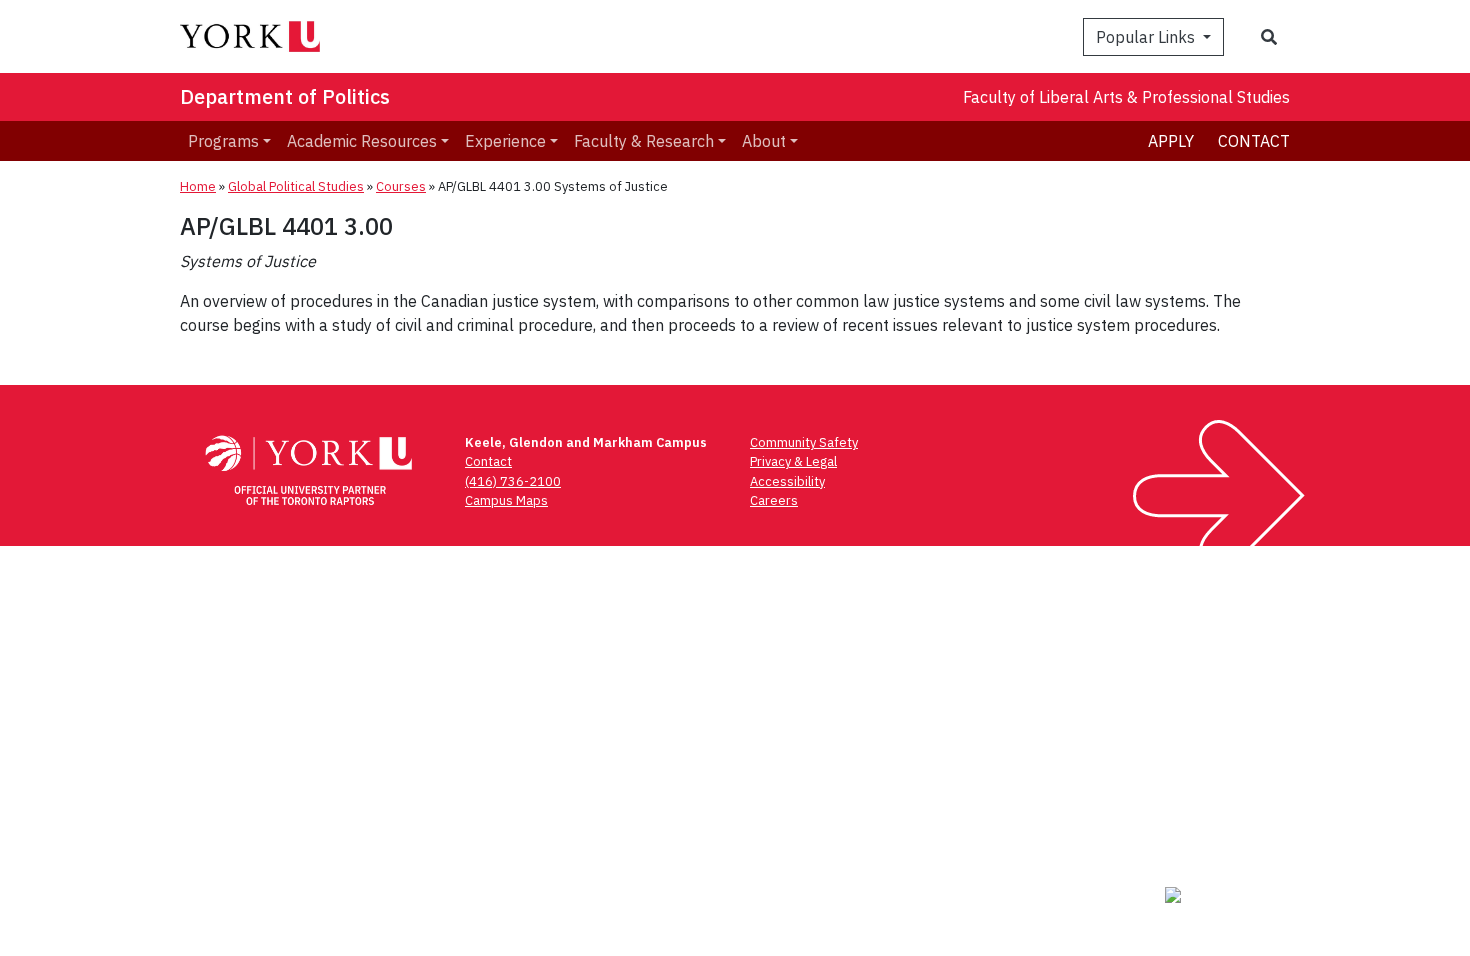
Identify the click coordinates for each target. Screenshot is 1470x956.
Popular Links (1147, 37)
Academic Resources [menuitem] (362, 141)
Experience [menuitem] (505, 141)
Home (198, 186)
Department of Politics (285, 96)
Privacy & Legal (793, 461)
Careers (774, 500)
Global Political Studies (296, 186)
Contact (1254, 141)
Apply (1171, 141)
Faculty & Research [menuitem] (644, 141)
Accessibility (787, 481)
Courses (401, 186)
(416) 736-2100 (513, 481)
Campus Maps (506, 500)
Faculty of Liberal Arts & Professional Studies (1126, 97)
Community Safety (804, 442)
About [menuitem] (764, 141)
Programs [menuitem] (223, 141)
